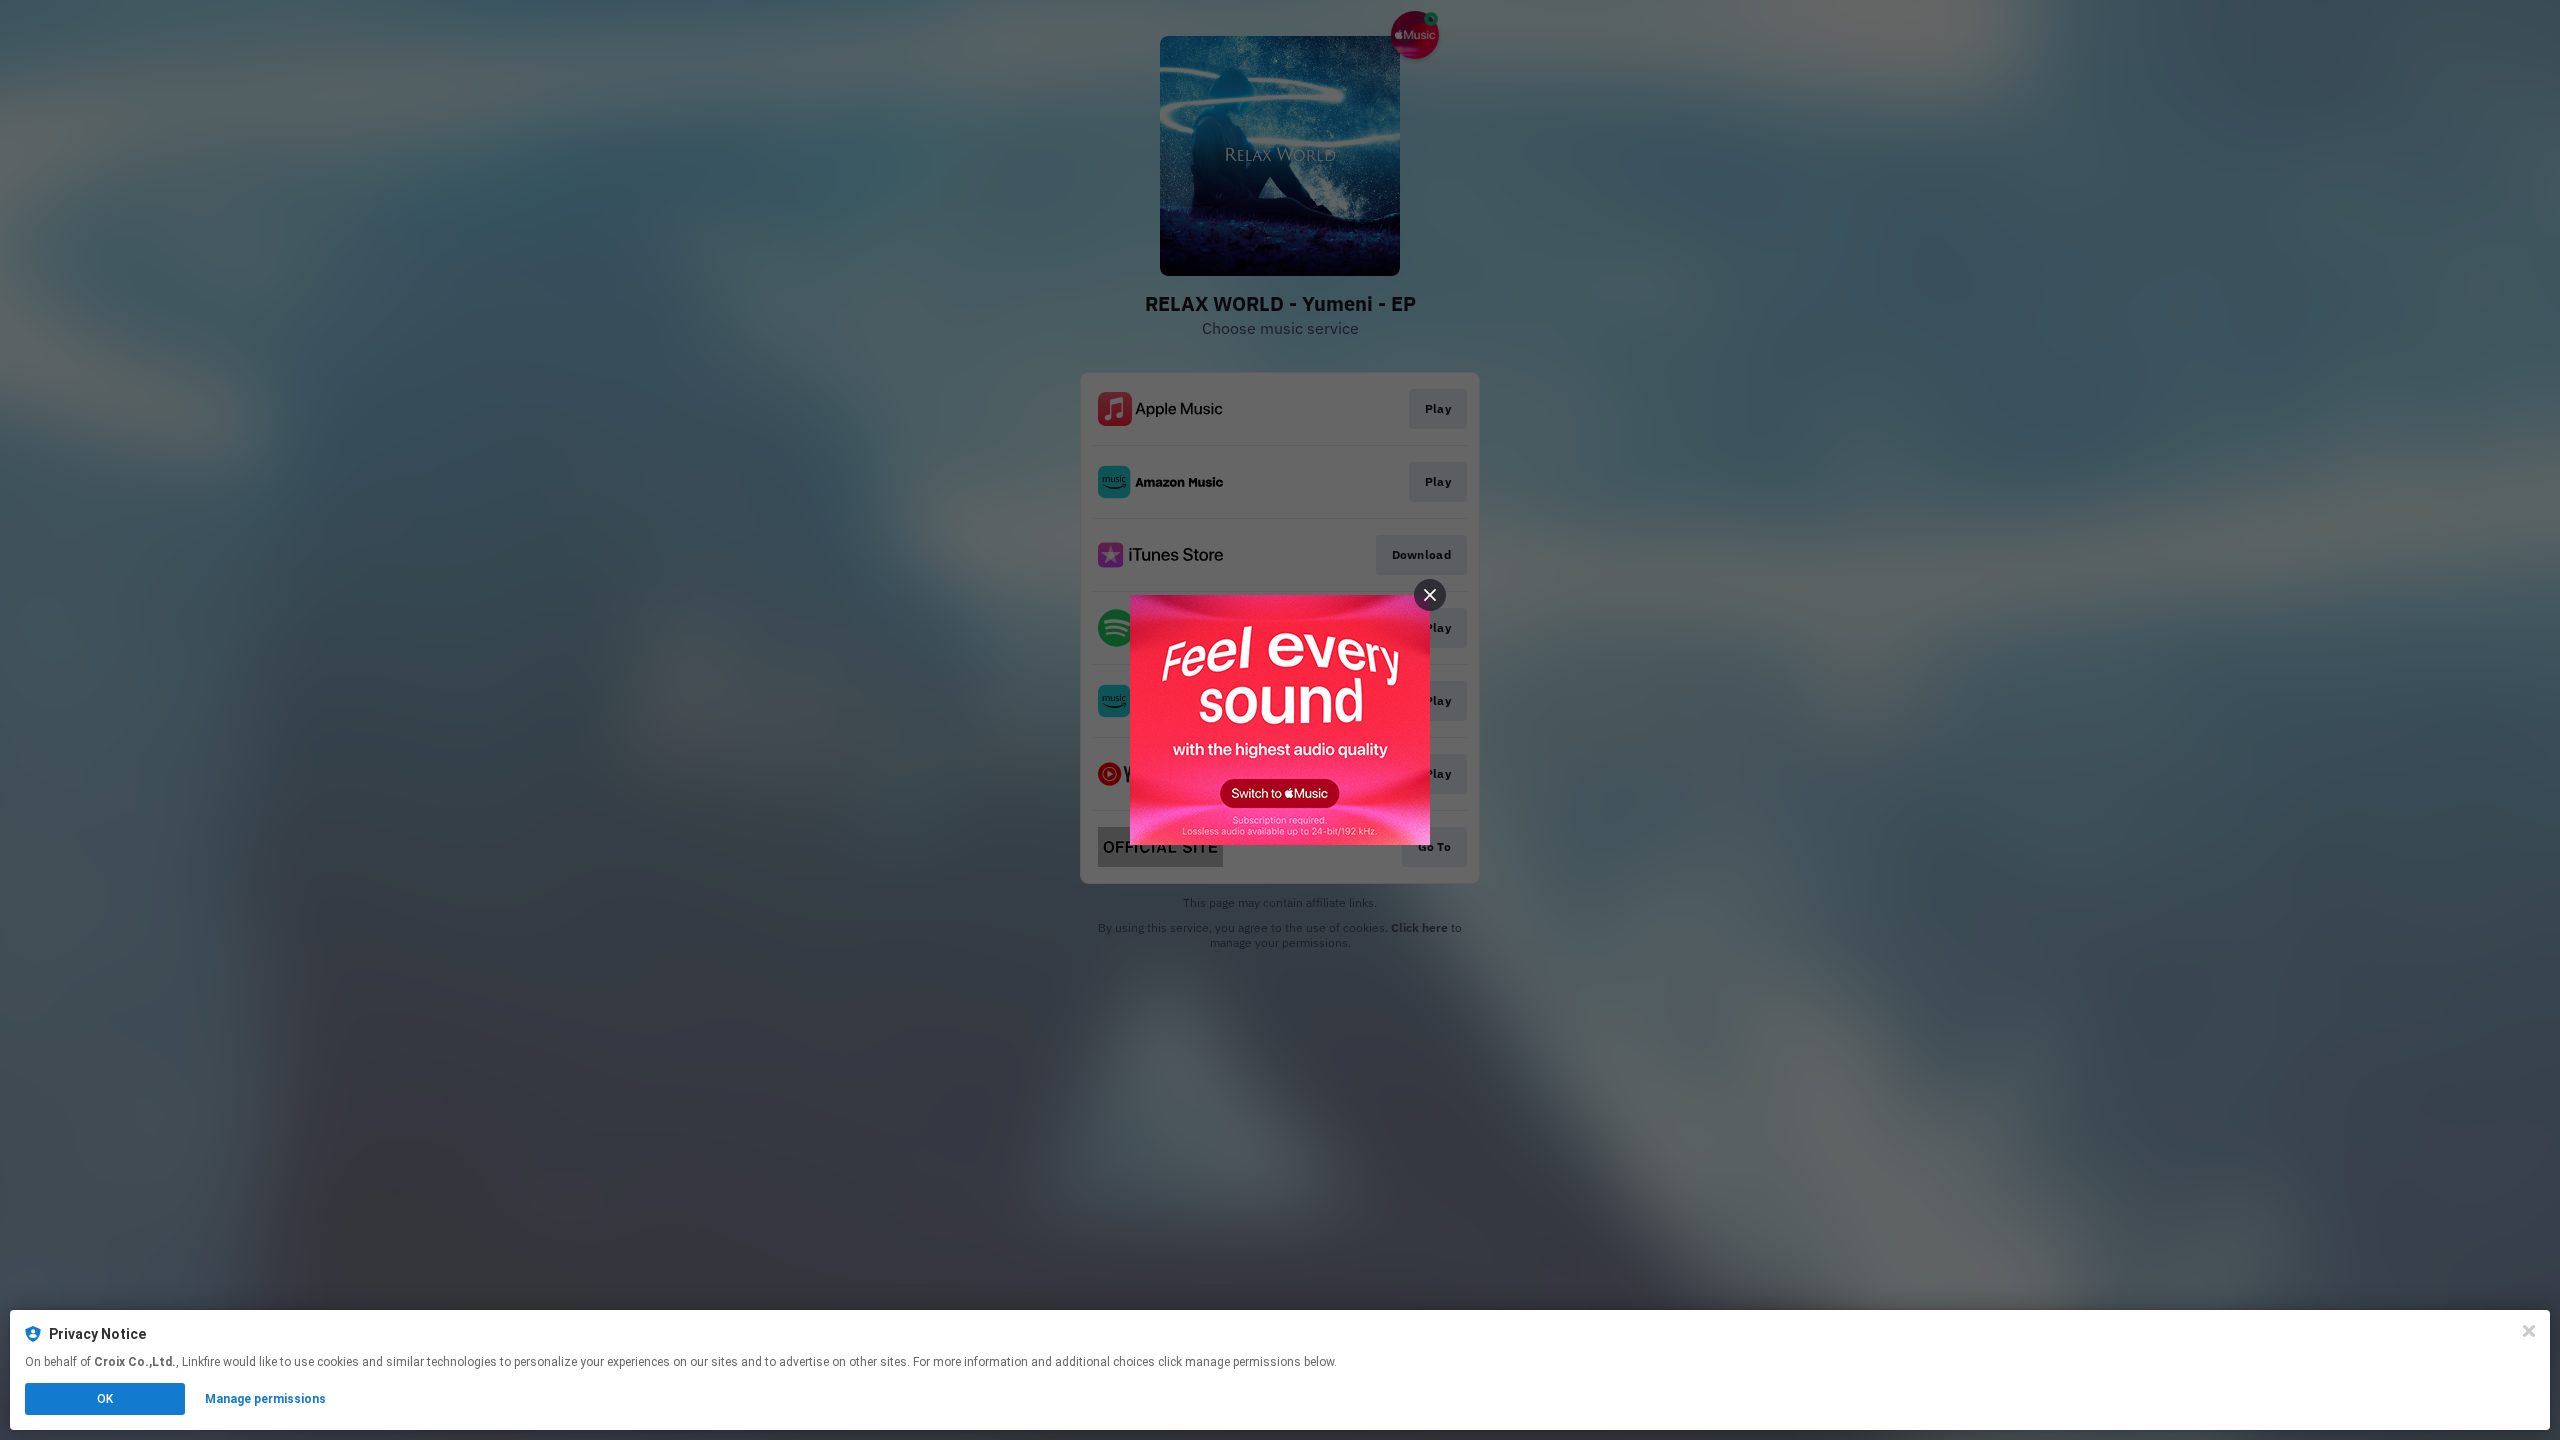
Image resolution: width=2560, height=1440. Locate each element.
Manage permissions (265, 1399)
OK (105, 1399)
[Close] (2529, 1331)
